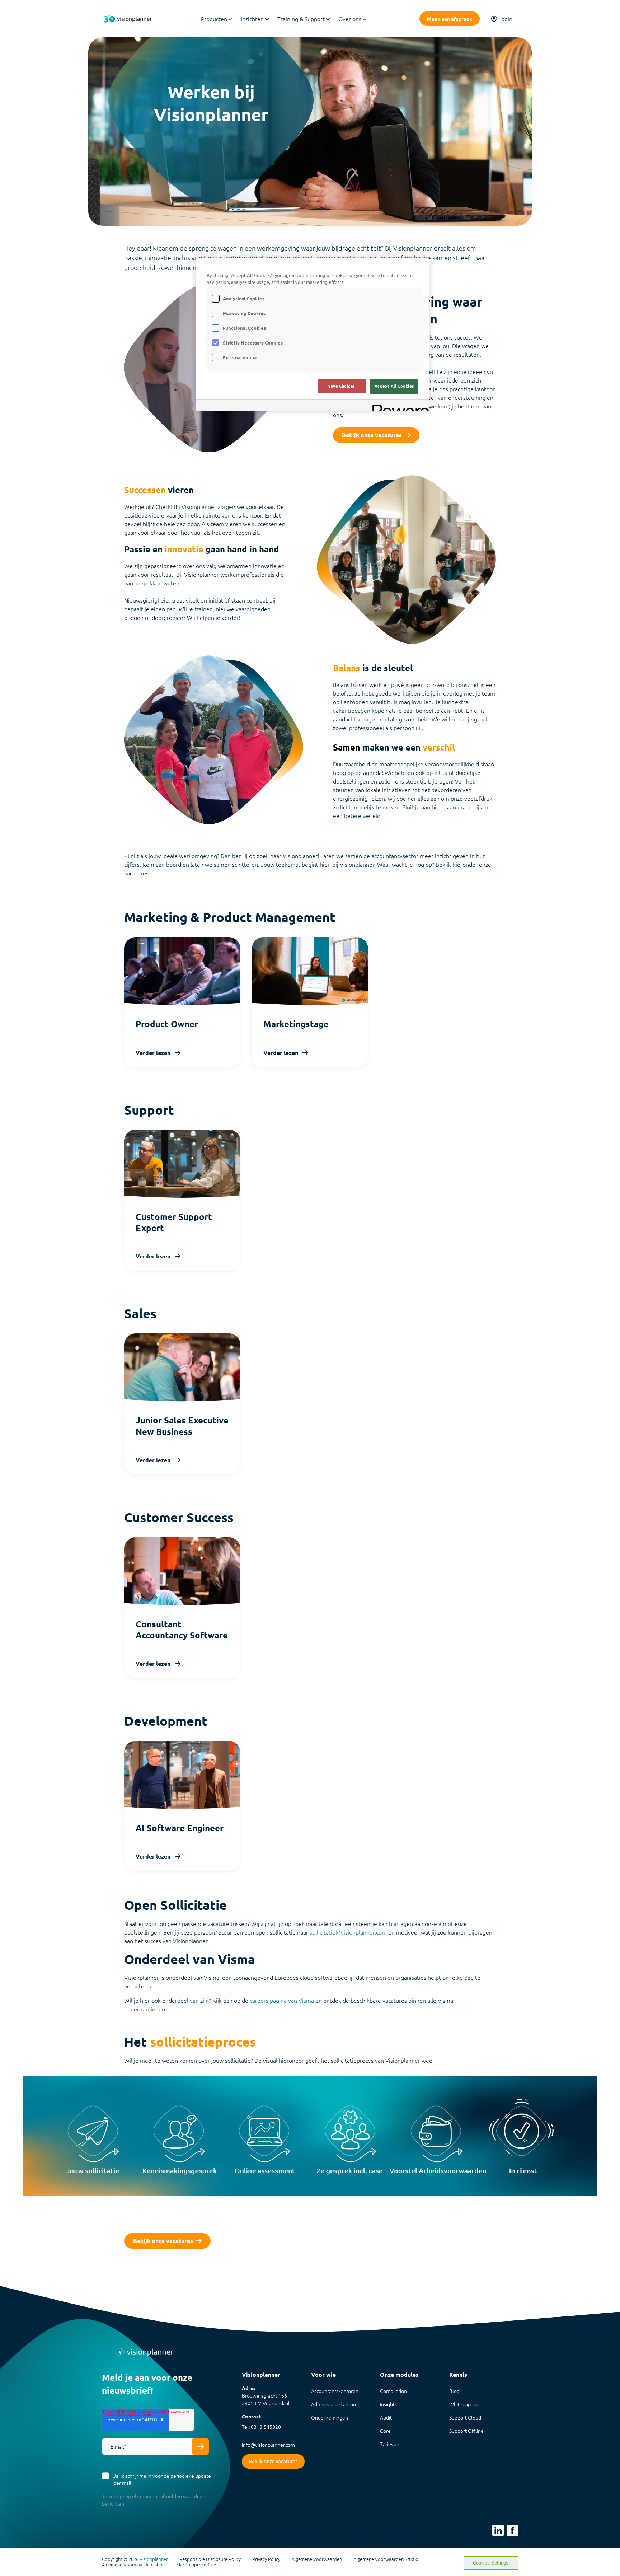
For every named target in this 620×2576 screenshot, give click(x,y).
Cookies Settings (491, 2563)
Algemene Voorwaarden (317, 2559)
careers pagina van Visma (282, 2000)
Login (505, 19)
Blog (454, 2391)
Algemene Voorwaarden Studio (386, 2559)
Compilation (393, 2391)
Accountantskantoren (335, 2391)
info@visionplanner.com (268, 2445)
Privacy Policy (266, 2559)
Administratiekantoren (336, 2404)
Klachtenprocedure (196, 2565)
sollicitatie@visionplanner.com (348, 1932)
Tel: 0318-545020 (261, 2427)
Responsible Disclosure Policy (210, 2559)
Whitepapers (463, 2404)
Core (385, 2431)
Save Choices (342, 386)
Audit (386, 2417)
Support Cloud (465, 2417)
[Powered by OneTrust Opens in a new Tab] (398, 406)
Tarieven (390, 2444)
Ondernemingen (330, 2417)
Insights (388, 2404)
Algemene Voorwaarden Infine (133, 2565)
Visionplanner (154, 2559)
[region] (313, 334)
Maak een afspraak (450, 19)
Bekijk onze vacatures (372, 435)
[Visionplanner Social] (498, 2530)
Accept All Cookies (394, 386)
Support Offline (466, 2431)
